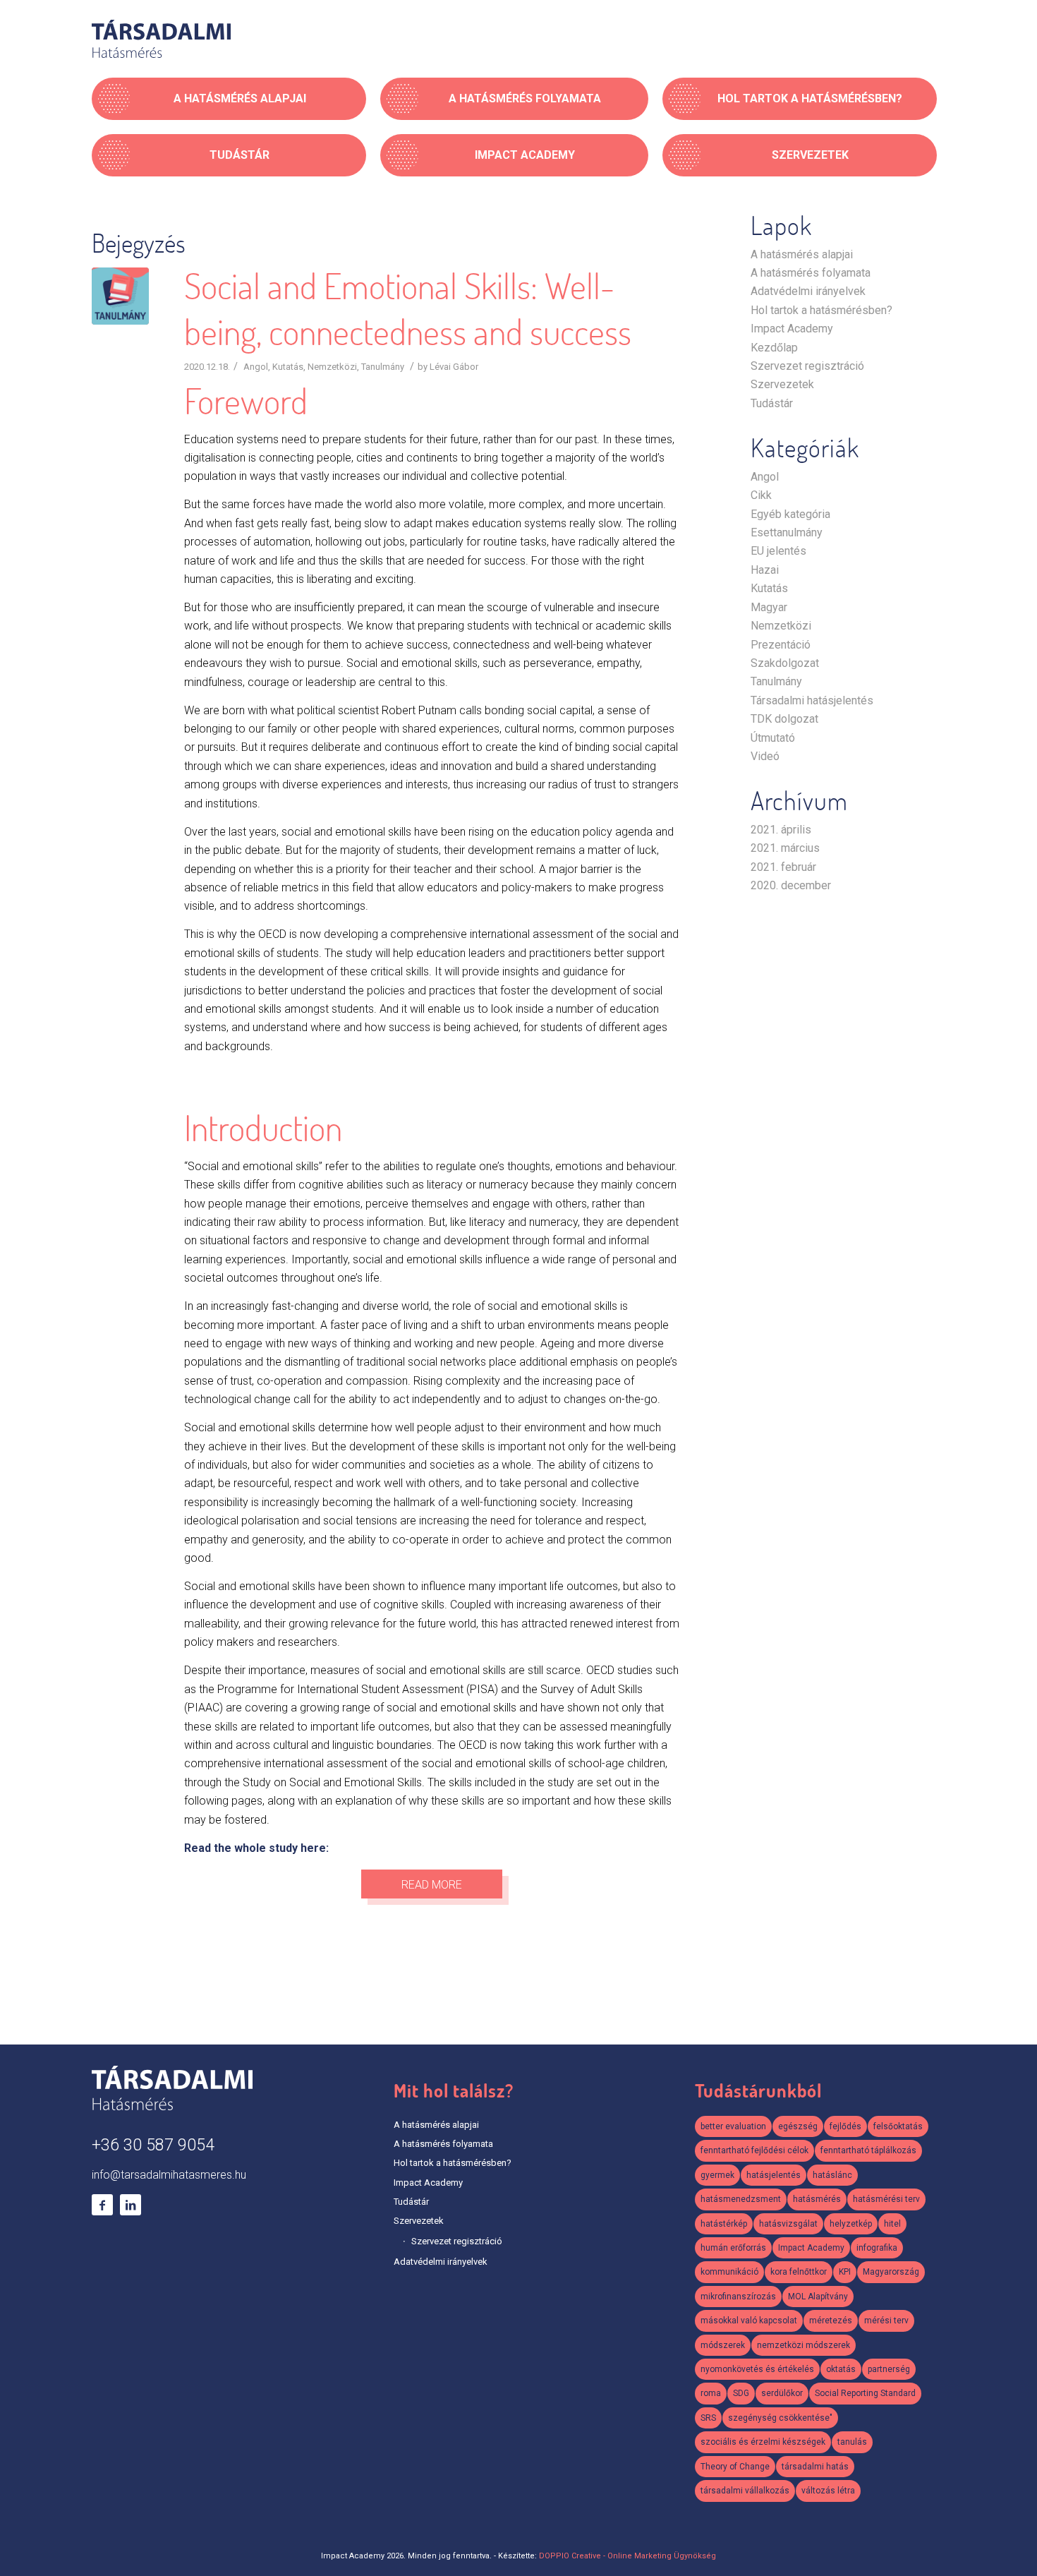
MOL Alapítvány (818, 2297)
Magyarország (891, 2272)
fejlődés (845, 2126)
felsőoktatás (898, 2126)
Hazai (765, 570)
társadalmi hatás (815, 2467)
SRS (708, 2418)
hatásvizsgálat (788, 2224)
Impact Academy (792, 329)
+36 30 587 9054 (153, 2145)
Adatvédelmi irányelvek (808, 291)
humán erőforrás (733, 2248)
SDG (741, 2393)
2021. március (785, 848)
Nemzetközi (332, 367)
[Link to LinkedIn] (131, 2205)
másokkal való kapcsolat (749, 2321)
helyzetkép (851, 2224)
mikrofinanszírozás (738, 2297)
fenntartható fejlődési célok (754, 2150)
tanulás (852, 2442)
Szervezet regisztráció (807, 366)
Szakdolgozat (785, 663)
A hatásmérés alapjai (802, 254)
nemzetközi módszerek (803, 2345)
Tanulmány (383, 367)
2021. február (783, 867)
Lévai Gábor (454, 367)
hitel (892, 2224)
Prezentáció (781, 645)
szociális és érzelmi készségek (763, 2442)
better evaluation (733, 2126)
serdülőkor (782, 2393)
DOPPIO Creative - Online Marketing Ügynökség (627, 2556)
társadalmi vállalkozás (745, 2491)
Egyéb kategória (790, 514)
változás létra (828, 2491)
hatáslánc (832, 2175)
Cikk (761, 495)
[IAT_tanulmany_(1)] (120, 296)
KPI (845, 2272)
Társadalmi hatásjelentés (812, 700)
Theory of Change (735, 2467)
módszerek (723, 2345)
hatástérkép (724, 2224)
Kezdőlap (774, 348)
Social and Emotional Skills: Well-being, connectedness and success (408, 309)
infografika (877, 2248)
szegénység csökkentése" (780, 2418)
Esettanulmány (787, 532)
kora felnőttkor (799, 2272)
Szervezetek (782, 384)
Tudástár (772, 403)
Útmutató (773, 738)
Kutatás (288, 367)
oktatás (841, 2369)
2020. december (791, 885)
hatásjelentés (774, 2175)
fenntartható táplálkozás (868, 2150)
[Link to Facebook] (102, 2205)
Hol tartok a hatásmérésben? (821, 310)
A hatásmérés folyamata (811, 273)
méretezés (831, 2321)
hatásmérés (817, 2199)
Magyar (769, 607)
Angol (256, 367)
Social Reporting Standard (865, 2393)
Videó (765, 756)
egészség (798, 2126)
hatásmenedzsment (741, 2199)
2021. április (781, 830)
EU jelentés (778, 551)
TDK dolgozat (784, 719)
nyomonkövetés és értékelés (757, 2369)
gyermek (717, 2175)
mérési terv (886, 2321)
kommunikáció (729, 2272)
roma (711, 2393)
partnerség (889, 2369)
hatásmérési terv (886, 2199)
